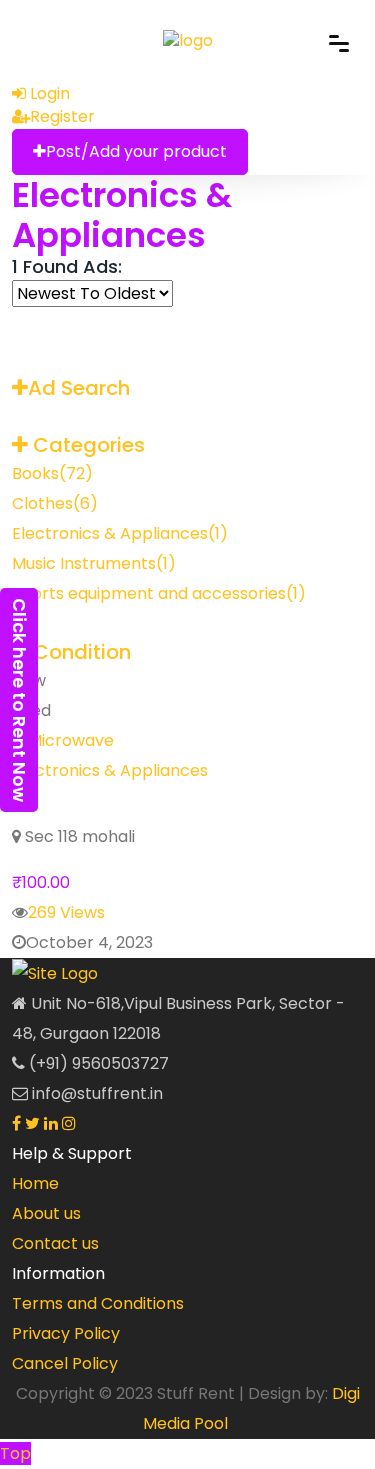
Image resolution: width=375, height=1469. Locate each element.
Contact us (55, 1243)
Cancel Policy (65, 1363)
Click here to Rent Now (19, 700)
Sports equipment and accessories (159, 593)
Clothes (55, 503)
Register (62, 116)
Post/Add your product (136, 151)
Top (15, 1453)
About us (46, 1213)
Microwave (95, 803)
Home (35, 1183)
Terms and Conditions (98, 1303)
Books (52, 473)
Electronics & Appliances (122, 215)
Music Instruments (94, 563)
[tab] (187, 388)
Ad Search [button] (79, 388)
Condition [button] (79, 652)
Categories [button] (86, 445)
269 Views (66, 912)
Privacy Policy (66, 1333)
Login (48, 93)
